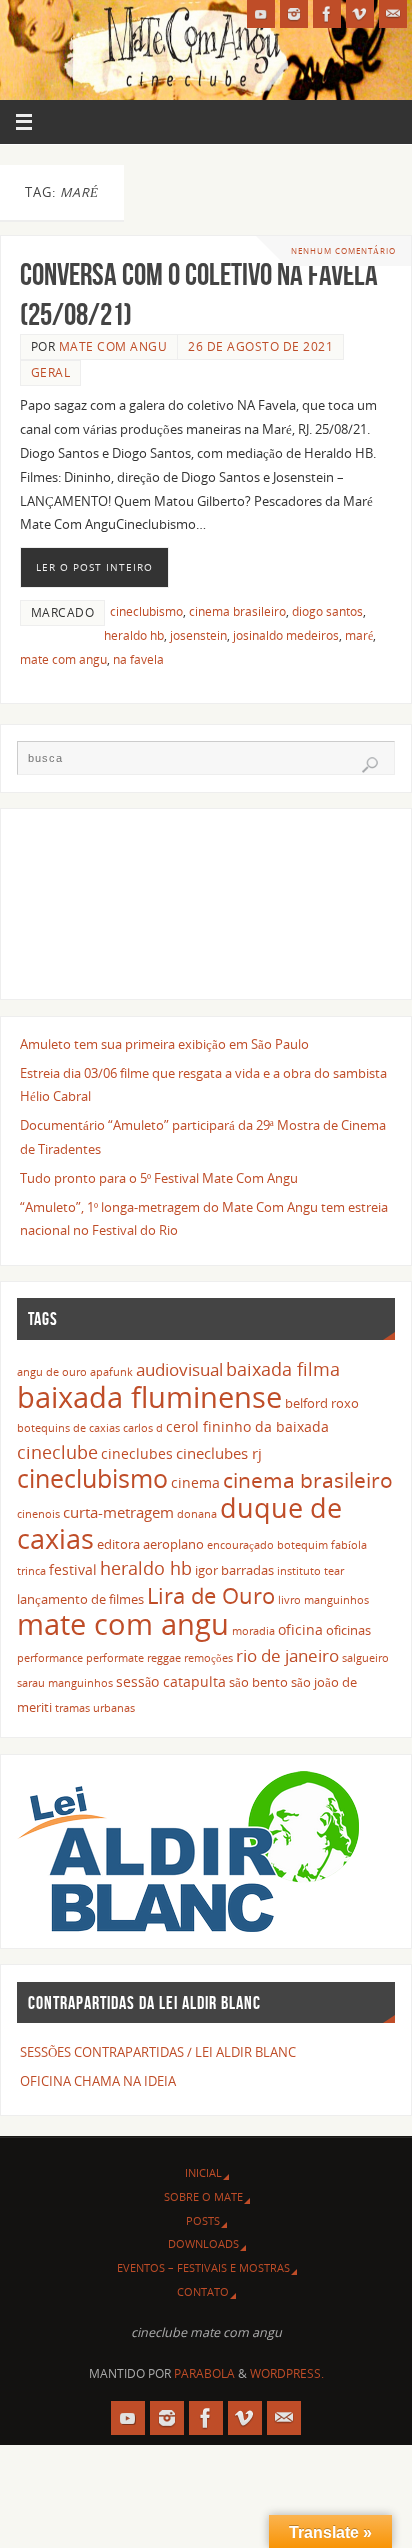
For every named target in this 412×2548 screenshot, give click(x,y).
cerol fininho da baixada (247, 1426)
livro (289, 1600)
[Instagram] (294, 14)
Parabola (204, 2373)
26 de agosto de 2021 (260, 346)
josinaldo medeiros (286, 635)
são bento (258, 1682)
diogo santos (327, 611)
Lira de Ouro (211, 1595)
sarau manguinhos (65, 1683)
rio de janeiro (287, 1655)
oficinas (348, 1630)
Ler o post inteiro (94, 567)
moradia (253, 1631)
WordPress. (287, 2373)
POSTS (203, 2220)
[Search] (370, 765)
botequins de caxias (68, 1428)
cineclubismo (146, 611)
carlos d (143, 1428)
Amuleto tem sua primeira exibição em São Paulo (164, 1044)
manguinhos (336, 1600)
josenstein (198, 635)
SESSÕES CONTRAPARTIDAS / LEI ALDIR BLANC (158, 2052)
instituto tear (310, 1571)
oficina (300, 1629)
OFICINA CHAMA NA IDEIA (98, 2081)
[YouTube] (261, 14)
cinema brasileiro (237, 611)
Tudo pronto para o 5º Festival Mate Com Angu (159, 1178)
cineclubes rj (219, 1453)
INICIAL (203, 2172)
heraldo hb (134, 635)
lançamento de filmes (80, 1599)
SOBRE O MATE (203, 2196)
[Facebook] (327, 14)
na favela (138, 659)
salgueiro (365, 1658)
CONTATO (203, 2291)
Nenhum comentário (343, 250)
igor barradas (234, 1570)
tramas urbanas (95, 1708)
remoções (208, 1658)
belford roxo (322, 1403)
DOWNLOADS (203, 2243)
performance (50, 1658)
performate (115, 1658)
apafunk (111, 1372)
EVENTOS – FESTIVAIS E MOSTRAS (203, 2267)
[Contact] (393, 14)
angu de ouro (52, 1372)
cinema (195, 1482)
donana (197, 1514)
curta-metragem (118, 1512)
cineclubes (137, 1453)
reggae (164, 1658)
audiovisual (179, 1369)
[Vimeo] (360, 14)
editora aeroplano (150, 1544)
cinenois (38, 1514)
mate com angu (63, 659)
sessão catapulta (171, 1681)
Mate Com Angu (113, 346)
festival (73, 1569)
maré (359, 635)
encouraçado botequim (267, 1545)
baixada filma (283, 1369)
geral (51, 372)
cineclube (57, 1452)
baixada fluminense (149, 1396)
